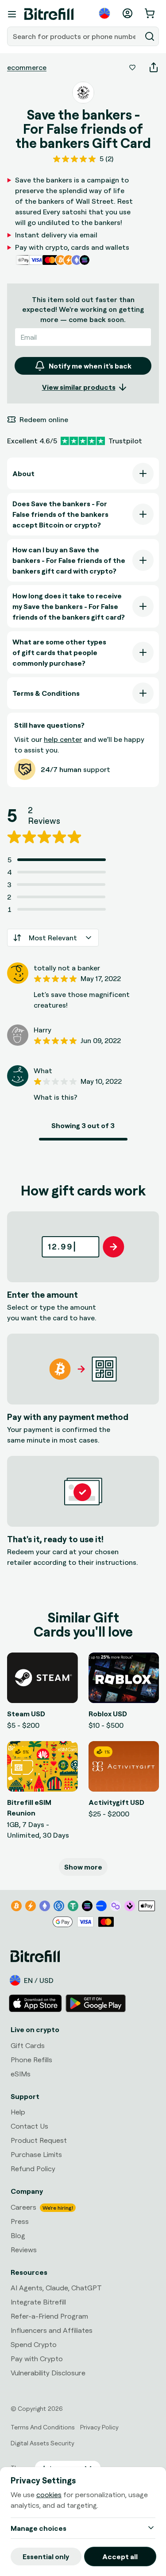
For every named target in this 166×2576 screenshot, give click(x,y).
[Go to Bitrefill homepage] (49, 14)
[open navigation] (12, 14)
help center (63, 739)
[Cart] (151, 13)
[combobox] (75, 36)
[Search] (150, 36)
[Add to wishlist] (132, 67)
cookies (49, 2495)
